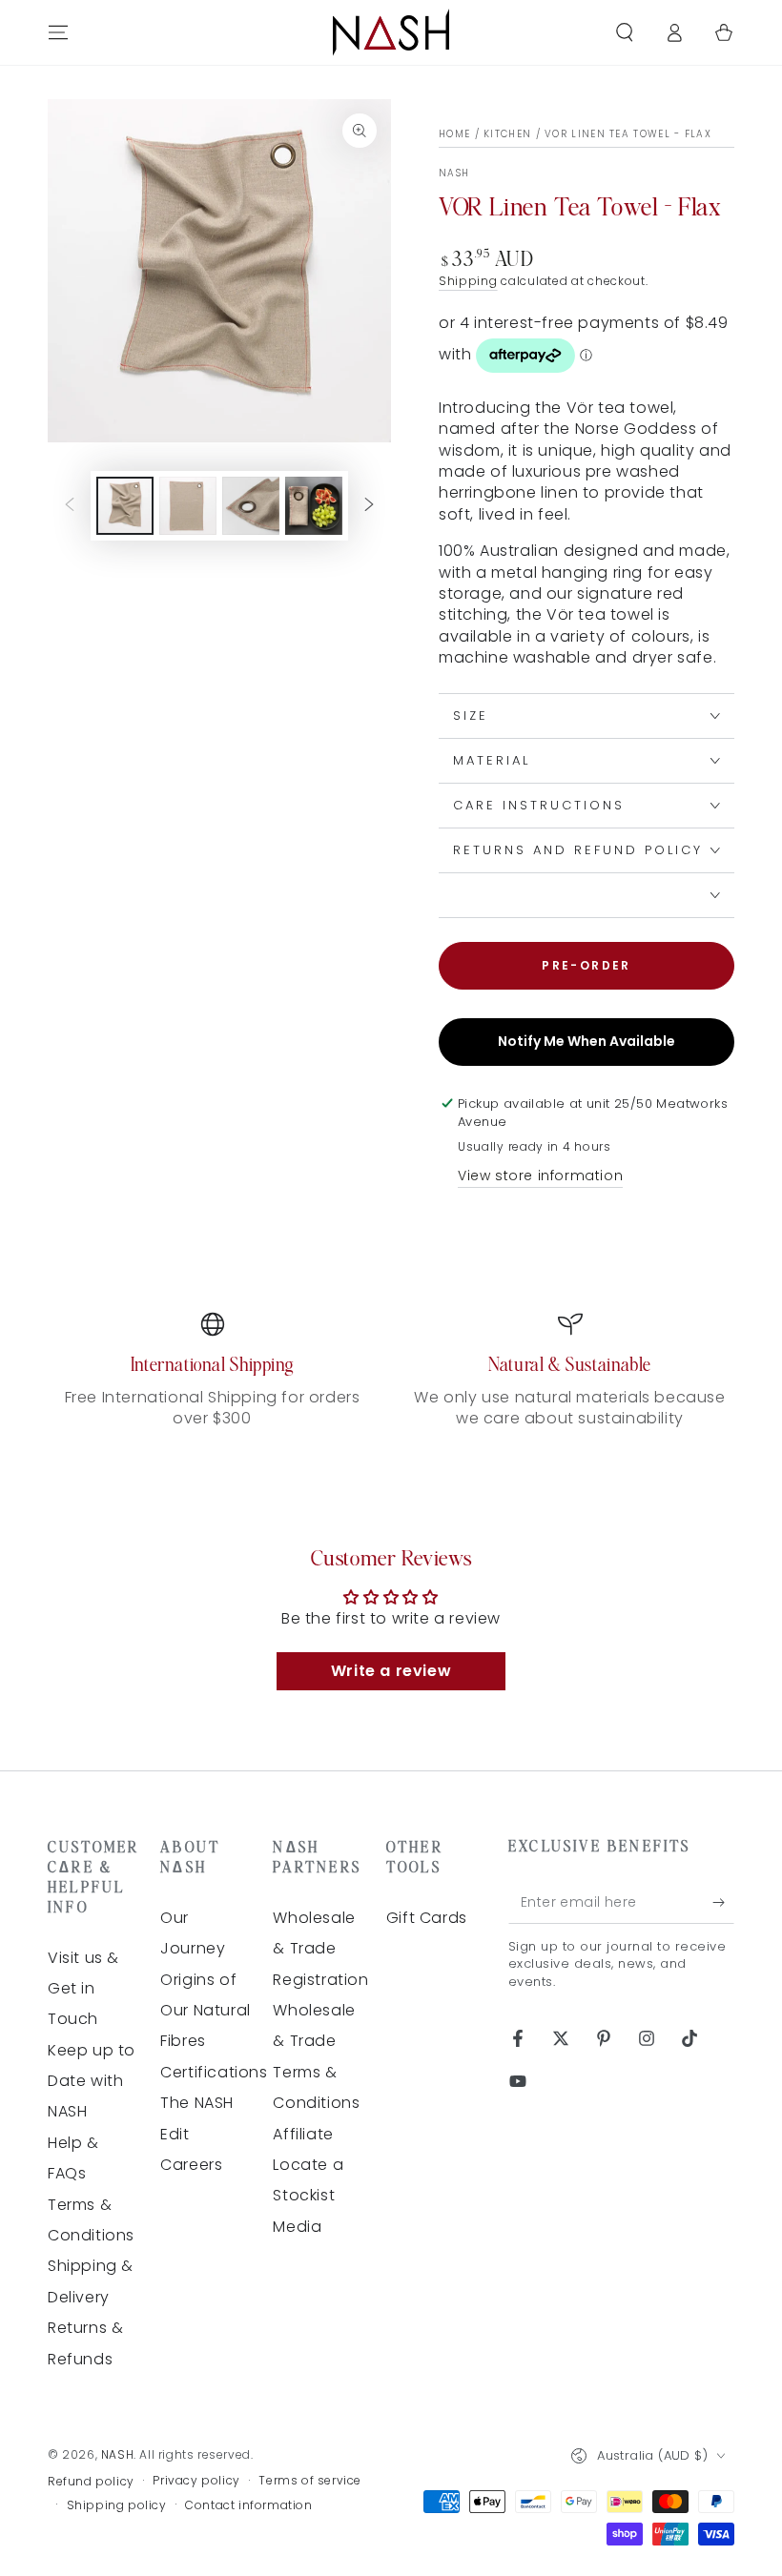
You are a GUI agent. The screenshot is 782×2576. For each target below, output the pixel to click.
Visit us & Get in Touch (83, 1989)
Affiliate (303, 2134)
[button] (625, 32)
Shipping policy (117, 2505)
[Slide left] (70, 506)
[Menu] (58, 32)
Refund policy (91, 2482)
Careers (191, 2165)
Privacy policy (196, 2481)
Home (454, 134)
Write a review (391, 1671)
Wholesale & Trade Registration (320, 1949)
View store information (540, 1176)
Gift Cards (427, 1918)
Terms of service (310, 2481)
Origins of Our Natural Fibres (206, 2011)
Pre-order (586, 965)
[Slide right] (369, 506)
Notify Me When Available (586, 1041)
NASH (454, 174)
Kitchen (507, 134)
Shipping (468, 281)
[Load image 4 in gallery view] (314, 506)
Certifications (214, 2072)
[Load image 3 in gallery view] (251, 506)
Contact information (248, 2505)
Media (297, 2227)
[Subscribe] (723, 1902)
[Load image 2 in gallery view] (188, 506)
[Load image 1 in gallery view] (125, 506)
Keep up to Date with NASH (92, 2081)
